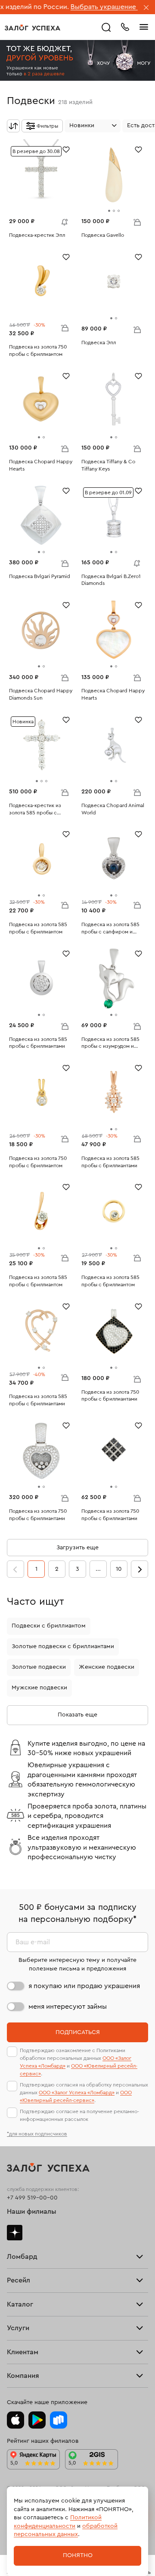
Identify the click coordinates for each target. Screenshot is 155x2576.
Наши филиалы (32, 2212)
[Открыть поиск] (106, 28)
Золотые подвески (39, 1667)
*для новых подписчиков (37, 2134)
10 (119, 1569)
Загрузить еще (77, 1548)
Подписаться (78, 2032)
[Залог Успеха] (33, 28)
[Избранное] (66, 149)
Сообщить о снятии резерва (62, 220)
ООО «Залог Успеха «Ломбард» (77, 2093)
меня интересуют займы (68, 2007)
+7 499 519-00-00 (32, 2198)
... (98, 1569)
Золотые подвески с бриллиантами (63, 1646)
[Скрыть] (146, 8)
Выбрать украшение (75, 7)
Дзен (15, 2233)
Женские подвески (107, 1667)
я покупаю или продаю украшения (84, 1986)
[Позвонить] (125, 26)
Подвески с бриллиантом (49, 1626)
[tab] (109, 211)
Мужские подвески (39, 1688)
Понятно (78, 2555)
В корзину (137, 222)
